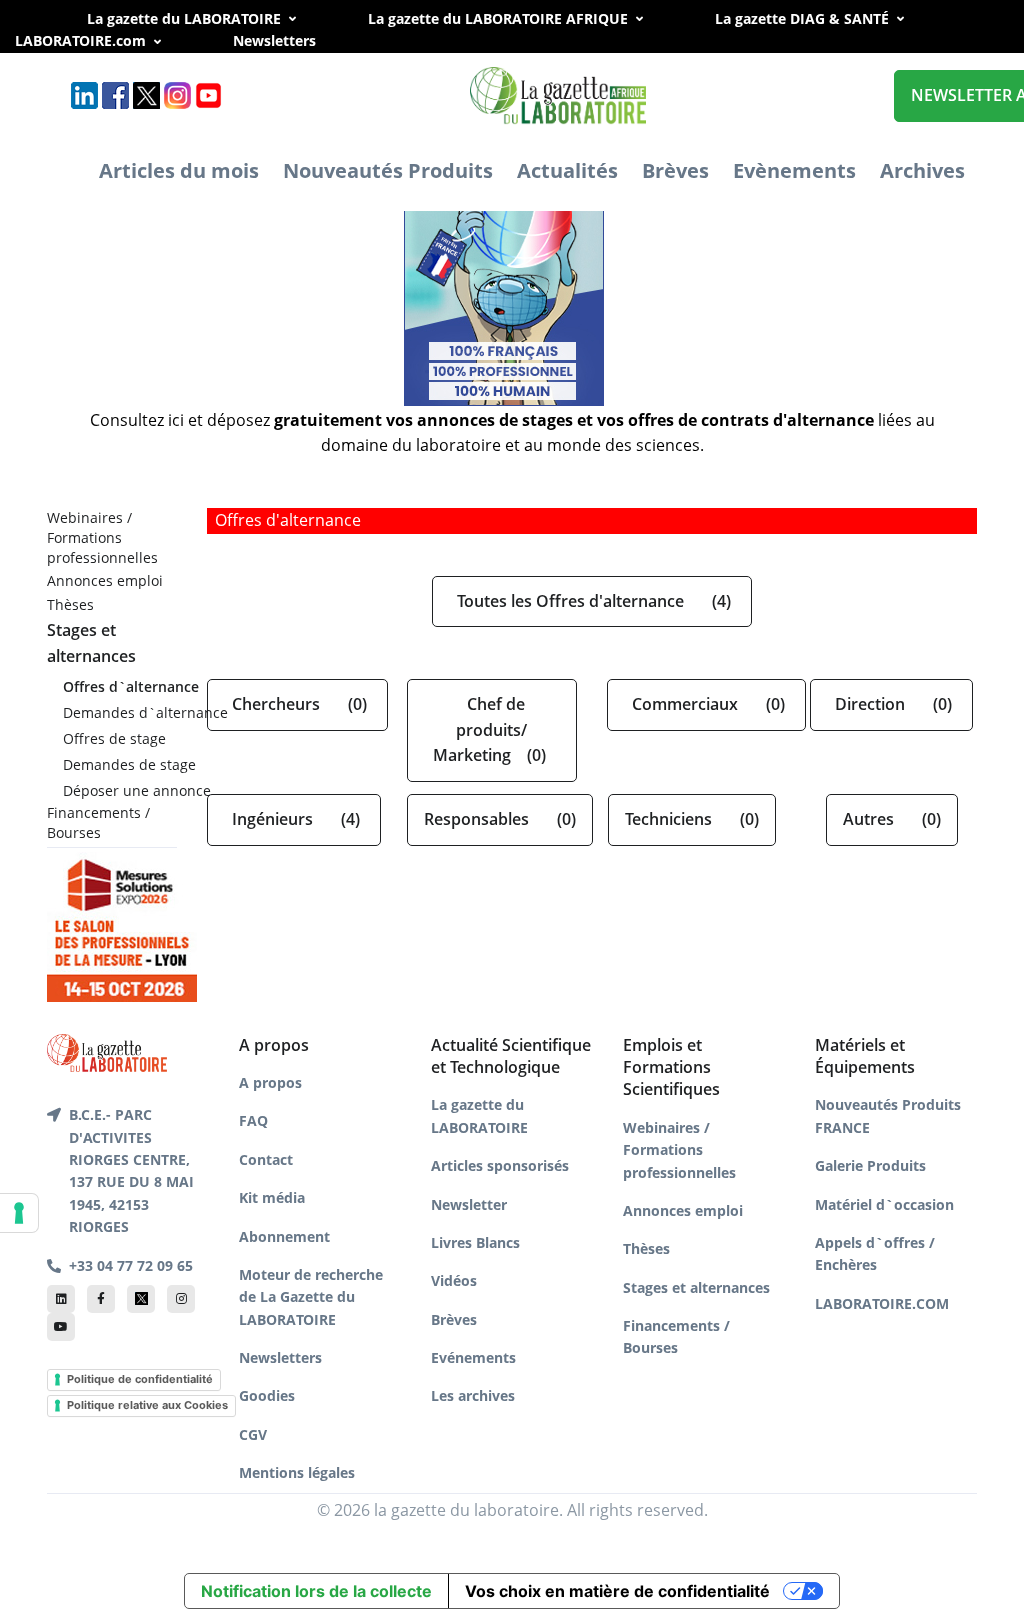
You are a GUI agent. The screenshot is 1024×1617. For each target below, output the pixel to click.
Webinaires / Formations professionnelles (102, 537)
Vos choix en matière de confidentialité (617, 1591)
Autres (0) (892, 819)
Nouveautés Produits (388, 170)
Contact (266, 1159)
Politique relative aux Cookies (147, 1405)
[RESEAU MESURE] (122, 925)
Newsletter (469, 1204)
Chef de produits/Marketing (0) (491, 729)
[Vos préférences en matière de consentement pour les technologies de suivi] (19, 1213)
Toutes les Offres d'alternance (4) (592, 601)
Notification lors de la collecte (316, 1591)
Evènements (794, 170)
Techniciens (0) (692, 819)
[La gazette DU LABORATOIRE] (107, 1051)
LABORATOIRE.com (80, 40)
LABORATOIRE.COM (882, 1303)
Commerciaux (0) (706, 704)
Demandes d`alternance (120, 712)
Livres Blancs (475, 1242)
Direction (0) (891, 704)
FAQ (253, 1120)
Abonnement (284, 1236)
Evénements (473, 1357)
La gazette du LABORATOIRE (184, 18)
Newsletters (296, 40)
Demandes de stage (120, 764)
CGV (253, 1434)
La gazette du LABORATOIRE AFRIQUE (498, 18)
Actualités (567, 170)
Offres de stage (114, 738)
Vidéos (454, 1280)
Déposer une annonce (120, 790)
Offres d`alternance (120, 686)
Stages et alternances (696, 1287)
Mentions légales (297, 1472)
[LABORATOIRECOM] (506, 279)
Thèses (70, 604)
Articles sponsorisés (500, 1165)
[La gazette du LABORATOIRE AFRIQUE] (560, 94)
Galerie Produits (870, 1165)
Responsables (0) (500, 819)
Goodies (267, 1395)
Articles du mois (179, 170)
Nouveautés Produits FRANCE (888, 1115)
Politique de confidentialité (140, 1379)
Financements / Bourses (98, 822)
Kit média (272, 1197)
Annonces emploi (105, 580)
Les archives (473, 1395)
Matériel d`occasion (884, 1204)
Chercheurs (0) (297, 704)
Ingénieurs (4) (294, 819)
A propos (270, 1082)
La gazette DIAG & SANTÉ (802, 18)
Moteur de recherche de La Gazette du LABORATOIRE (311, 1297)
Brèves (675, 170)
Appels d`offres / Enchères (875, 1253)
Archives (922, 170)
